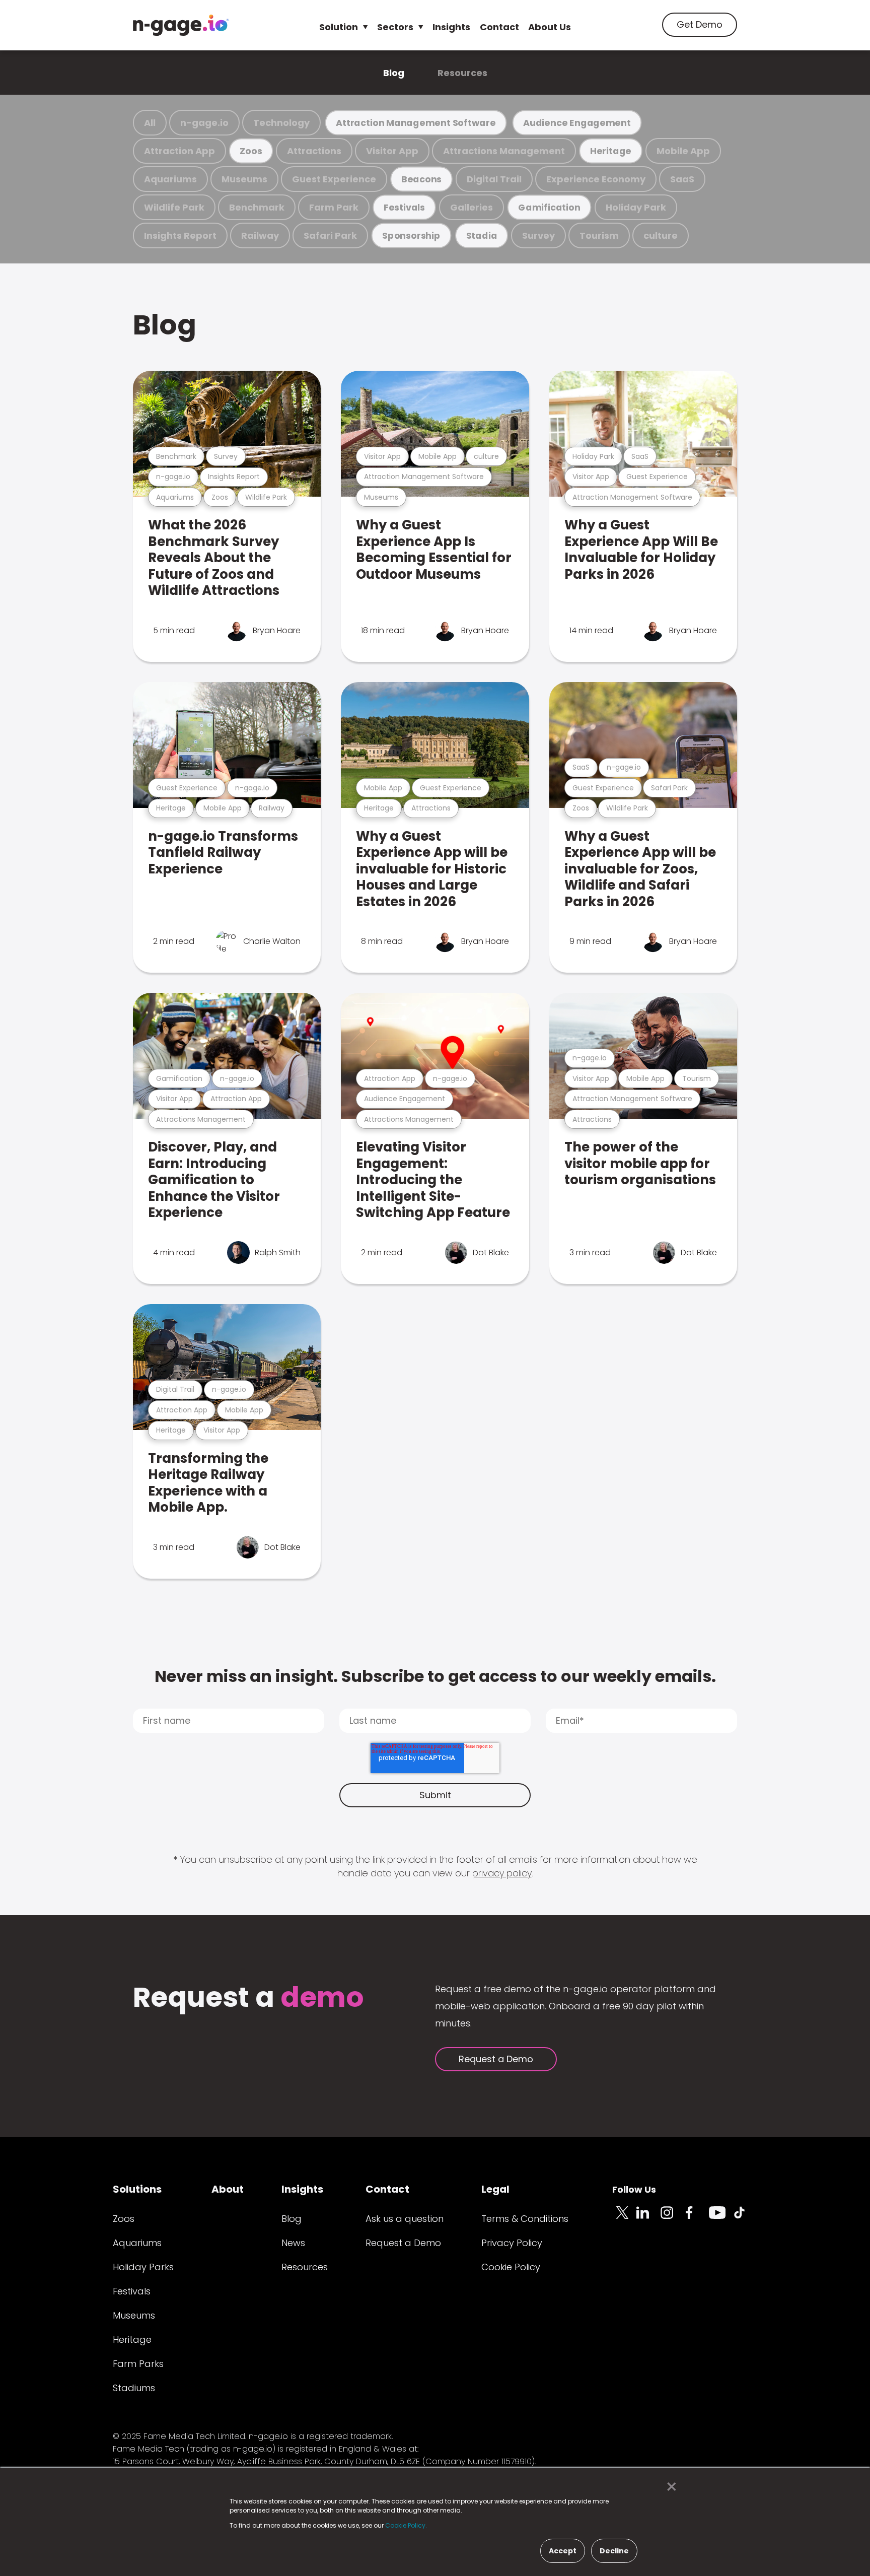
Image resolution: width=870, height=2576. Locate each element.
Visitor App (392, 151)
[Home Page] (181, 25)
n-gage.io (204, 123)
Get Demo (700, 24)
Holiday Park (636, 207)
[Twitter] (624, 2218)
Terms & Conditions (525, 2219)
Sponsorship (411, 235)
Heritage (611, 151)
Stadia (482, 235)
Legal (495, 2189)
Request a (248, 1998)
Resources (462, 73)
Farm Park (334, 207)
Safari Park (330, 235)
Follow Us (634, 2189)
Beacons (421, 179)
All (150, 123)
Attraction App (179, 151)
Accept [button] (563, 2551)
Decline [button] (614, 2551)
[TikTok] (745, 2218)
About (228, 2189)
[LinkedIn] (648, 2218)
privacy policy (502, 1873)
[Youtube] (721, 2218)
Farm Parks (138, 2364)
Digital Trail (494, 179)
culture (661, 235)
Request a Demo (496, 2059)
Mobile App (683, 151)
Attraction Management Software (416, 123)
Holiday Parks (143, 2267)
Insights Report (180, 235)
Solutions (137, 2189)
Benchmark (257, 207)
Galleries (472, 207)
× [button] (669, 2487)
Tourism (599, 235)
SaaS (682, 179)
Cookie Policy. (406, 2525)
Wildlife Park (174, 207)
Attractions (314, 151)
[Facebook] (697, 2218)
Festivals (404, 207)
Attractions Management (504, 151)
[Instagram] (673, 2218)
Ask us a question (405, 2219)
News (293, 2243)
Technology (281, 123)
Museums (244, 179)
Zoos (251, 151)
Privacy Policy (512, 2243)
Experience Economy (596, 179)
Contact (499, 27)
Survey (538, 235)
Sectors (395, 27)
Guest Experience (334, 179)
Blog (394, 73)
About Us (550, 27)
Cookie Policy (511, 2267)
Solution (339, 27)
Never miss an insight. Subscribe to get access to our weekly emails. (435, 1676)
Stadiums (134, 2388)
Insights (451, 27)
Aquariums (170, 179)
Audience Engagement (577, 123)
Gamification (549, 207)
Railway (260, 235)
